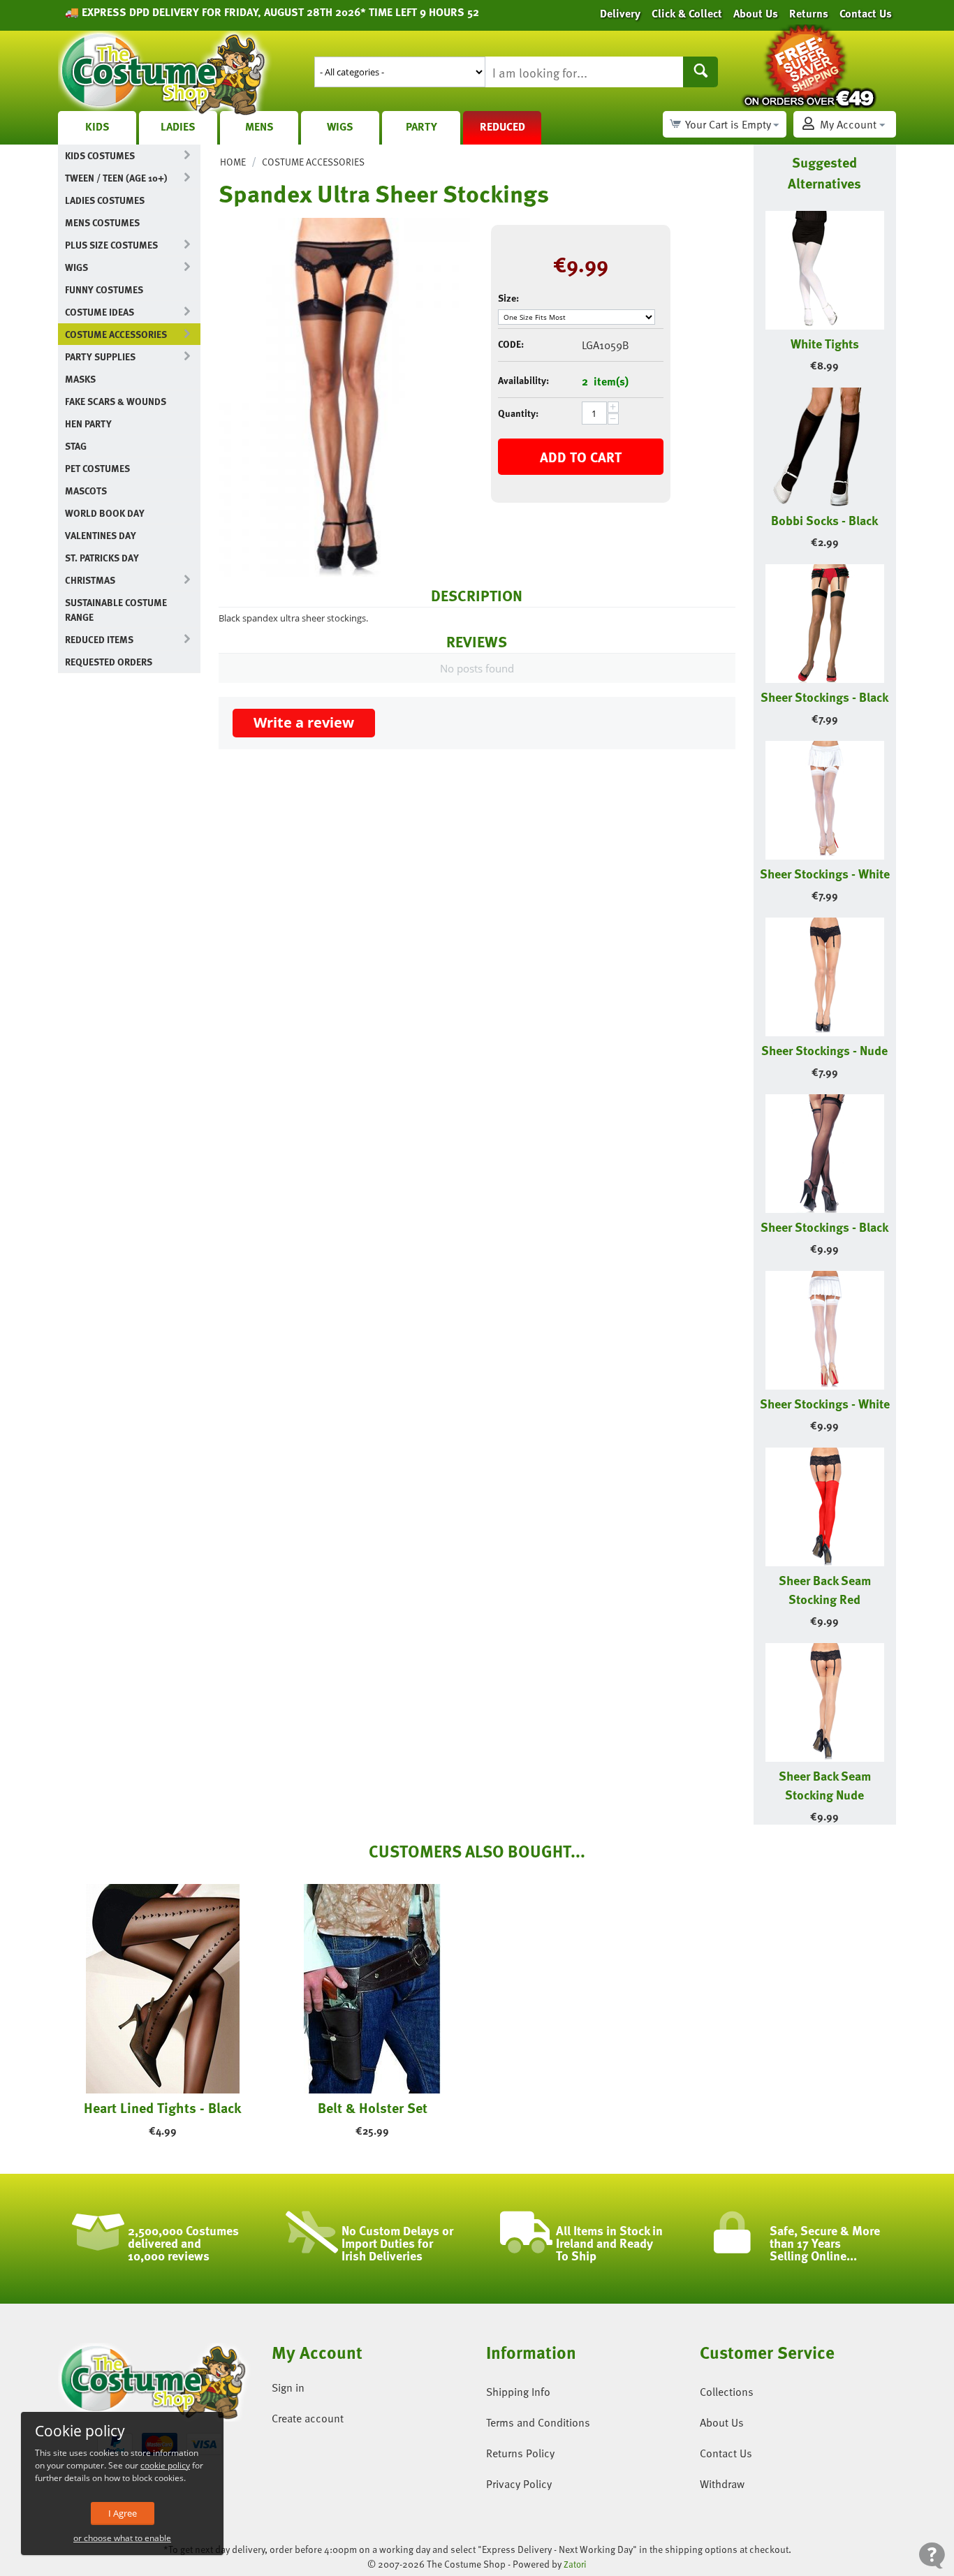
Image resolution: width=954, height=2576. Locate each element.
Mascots (86, 491)
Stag (76, 446)
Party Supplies (100, 356)
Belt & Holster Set (373, 2107)
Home (233, 162)
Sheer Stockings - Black (824, 697)
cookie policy (165, 2465)
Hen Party (88, 424)
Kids (97, 126)
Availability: (523, 380)
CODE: (511, 344)
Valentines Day (101, 535)
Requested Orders (109, 662)
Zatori (575, 2564)
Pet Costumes (97, 468)
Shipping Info (518, 2392)
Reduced (502, 126)
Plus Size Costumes (111, 245)
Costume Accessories (116, 334)
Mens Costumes (102, 222)
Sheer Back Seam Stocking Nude (825, 1785)
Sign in (288, 2387)
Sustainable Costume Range (116, 610)
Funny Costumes (104, 289)
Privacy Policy (519, 2484)
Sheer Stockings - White (825, 873)
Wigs (340, 126)
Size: (508, 298)
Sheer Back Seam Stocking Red (825, 1589)
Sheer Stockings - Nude (824, 1050)
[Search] (700, 72)
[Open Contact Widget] (932, 2555)
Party (421, 126)
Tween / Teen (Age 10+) (116, 178)
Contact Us (726, 2453)
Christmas (90, 580)
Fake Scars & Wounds (116, 401)
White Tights (825, 343)
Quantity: (518, 413)
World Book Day (105, 513)
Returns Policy (520, 2453)
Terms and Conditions (538, 2422)
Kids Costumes (100, 155)
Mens (259, 126)
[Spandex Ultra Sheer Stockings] (344, 397)
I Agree (123, 2513)
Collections (727, 2392)
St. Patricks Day (102, 558)
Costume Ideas (100, 312)
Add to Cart (581, 457)
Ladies (178, 126)
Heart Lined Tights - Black (163, 2107)
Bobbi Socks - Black (824, 520)
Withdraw (722, 2484)
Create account (308, 2418)
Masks (80, 379)
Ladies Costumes (105, 200)
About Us (722, 2422)
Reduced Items (99, 639)
